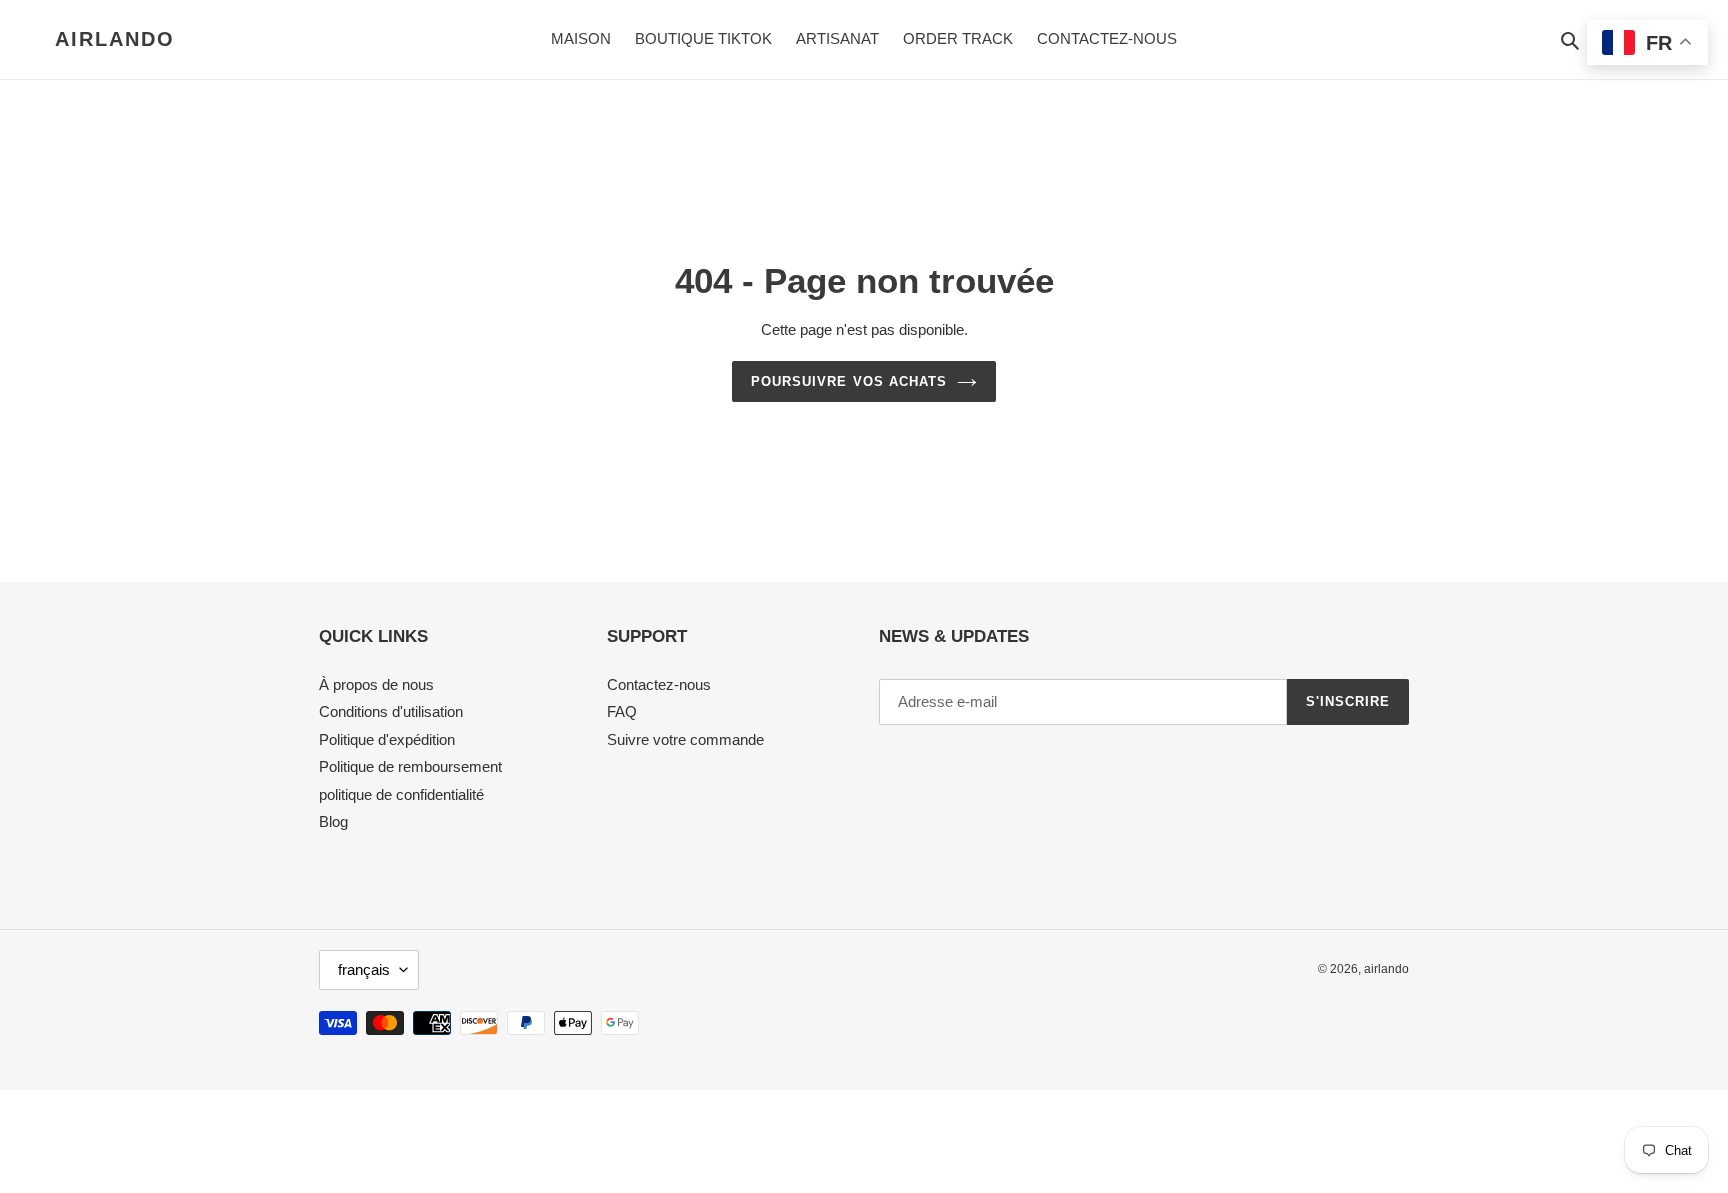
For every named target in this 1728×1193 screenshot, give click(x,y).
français (364, 969)
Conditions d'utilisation (391, 711)
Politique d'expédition (387, 739)
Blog (333, 821)
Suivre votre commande (685, 739)
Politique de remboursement (410, 766)
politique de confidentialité (401, 794)
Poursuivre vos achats (849, 381)
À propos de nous (376, 684)
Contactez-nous (659, 684)
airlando (115, 39)
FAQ (622, 711)
